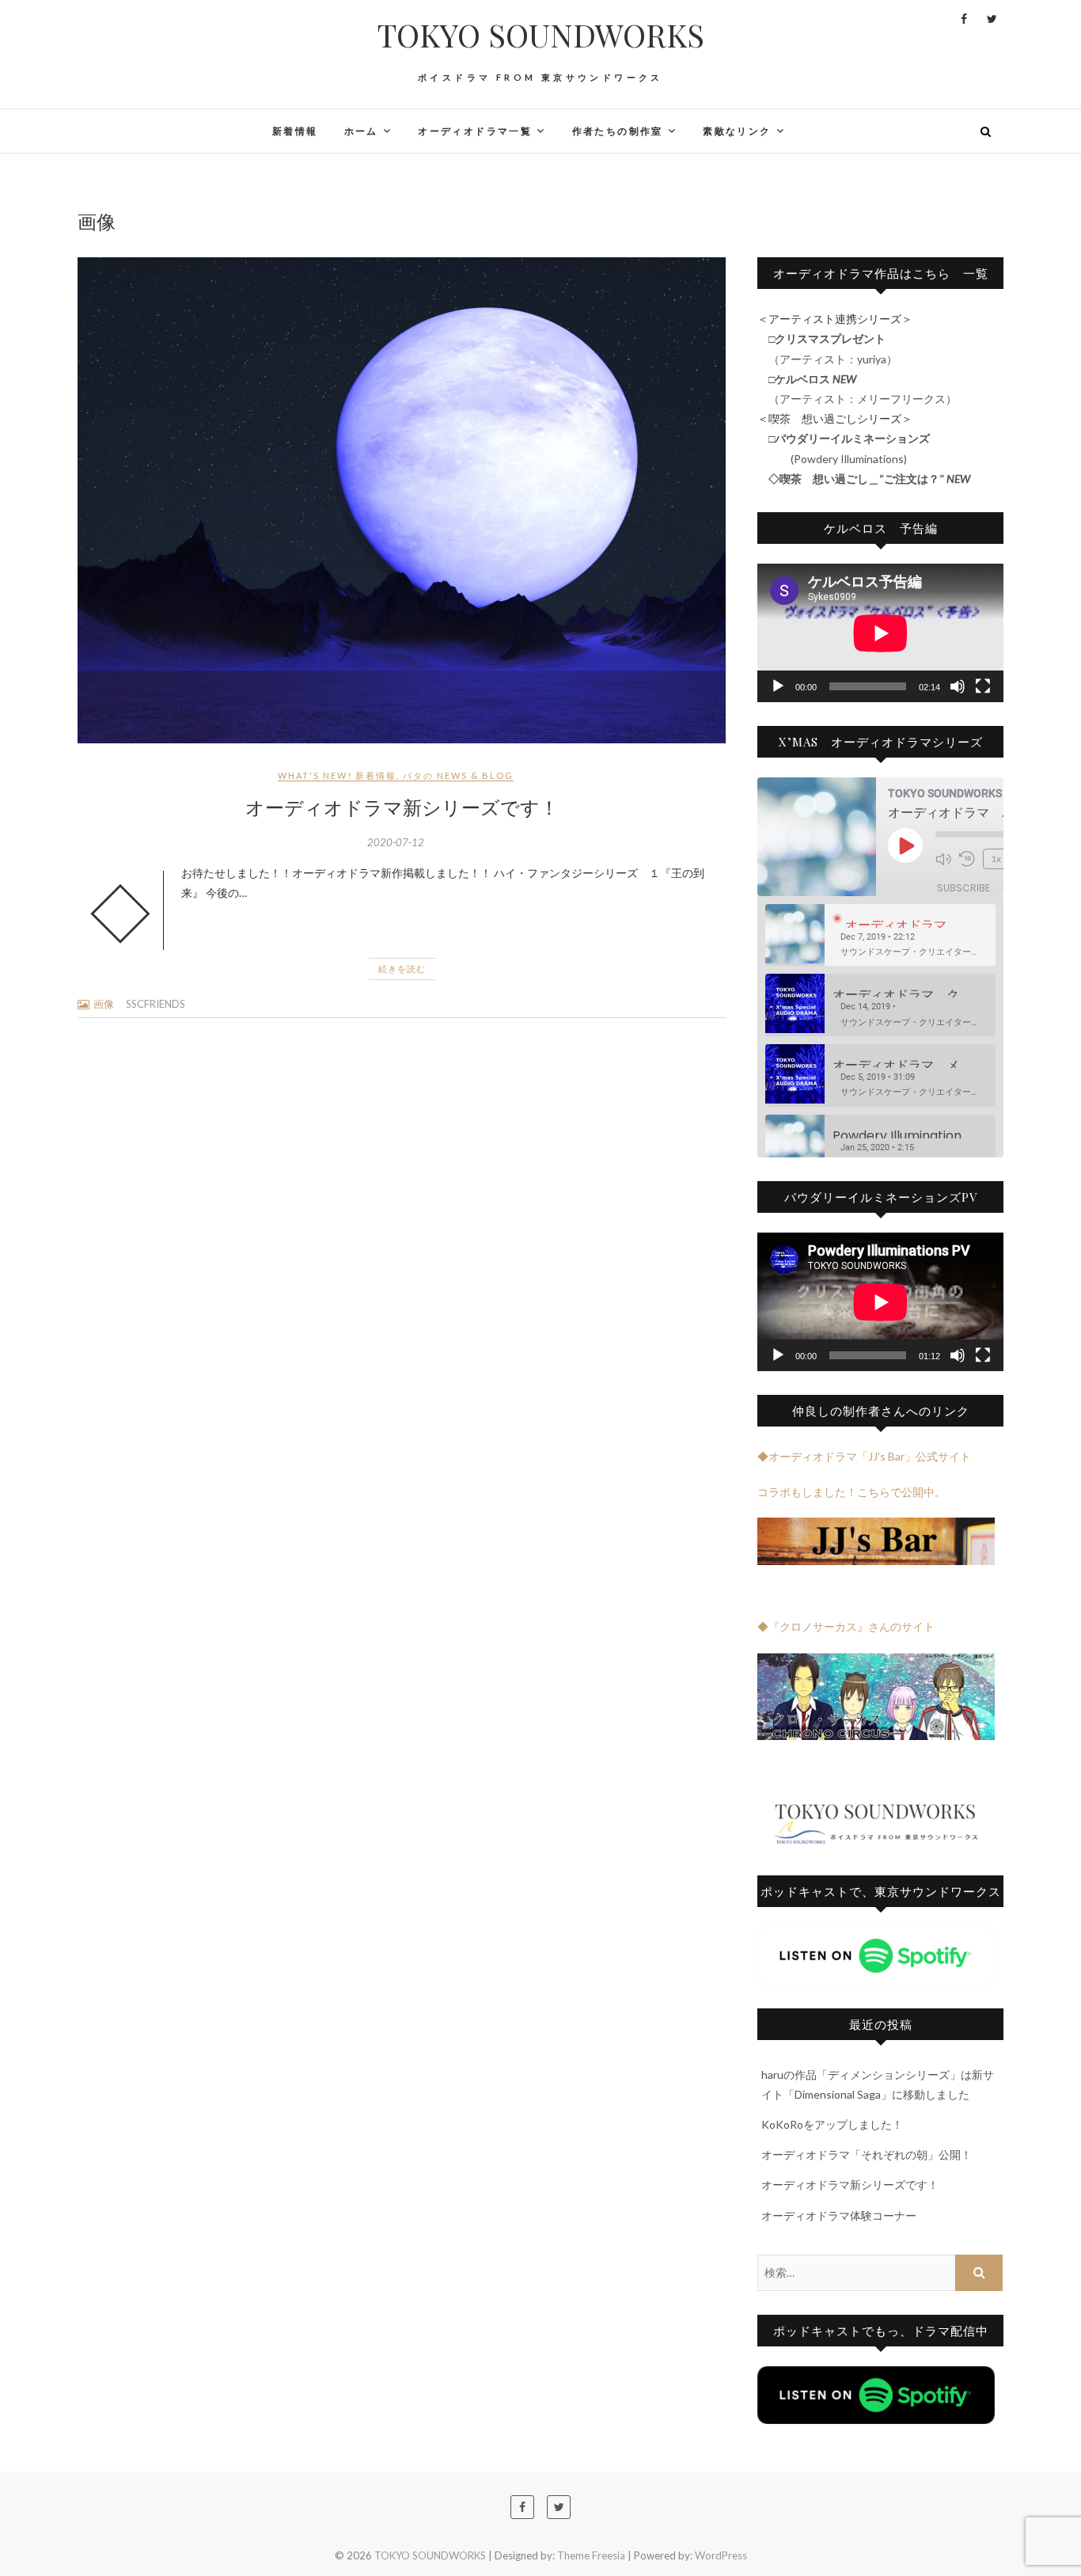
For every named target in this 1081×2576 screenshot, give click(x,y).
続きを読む (402, 969)
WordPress (721, 2555)
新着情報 (295, 131)
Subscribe (963, 888)
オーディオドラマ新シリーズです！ (402, 807)
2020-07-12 (396, 842)
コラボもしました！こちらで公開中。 (852, 1492)
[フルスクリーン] (983, 686)
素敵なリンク (737, 131)
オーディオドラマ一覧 (475, 131)
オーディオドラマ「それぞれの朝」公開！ (867, 2154)
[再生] (778, 686)
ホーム (361, 131)
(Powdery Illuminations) (843, 459)
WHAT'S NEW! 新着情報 (337, 775)
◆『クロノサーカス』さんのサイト (846, 1626)
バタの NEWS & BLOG (458, 775)
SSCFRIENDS (156, 1004)
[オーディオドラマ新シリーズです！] (402, 500)
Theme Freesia (591, 2555)
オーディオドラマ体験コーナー (839, 2215)
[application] (880, 633)
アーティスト (813, 399)
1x (996, 859)
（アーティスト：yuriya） (827, 359)
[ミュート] (958, 686)
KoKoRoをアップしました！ (832, 2124)
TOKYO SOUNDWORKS (541, 35)
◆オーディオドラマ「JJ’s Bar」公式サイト (864, 1456)
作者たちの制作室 (618, 131)
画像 (104, 1004)
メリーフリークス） (912, 399)
